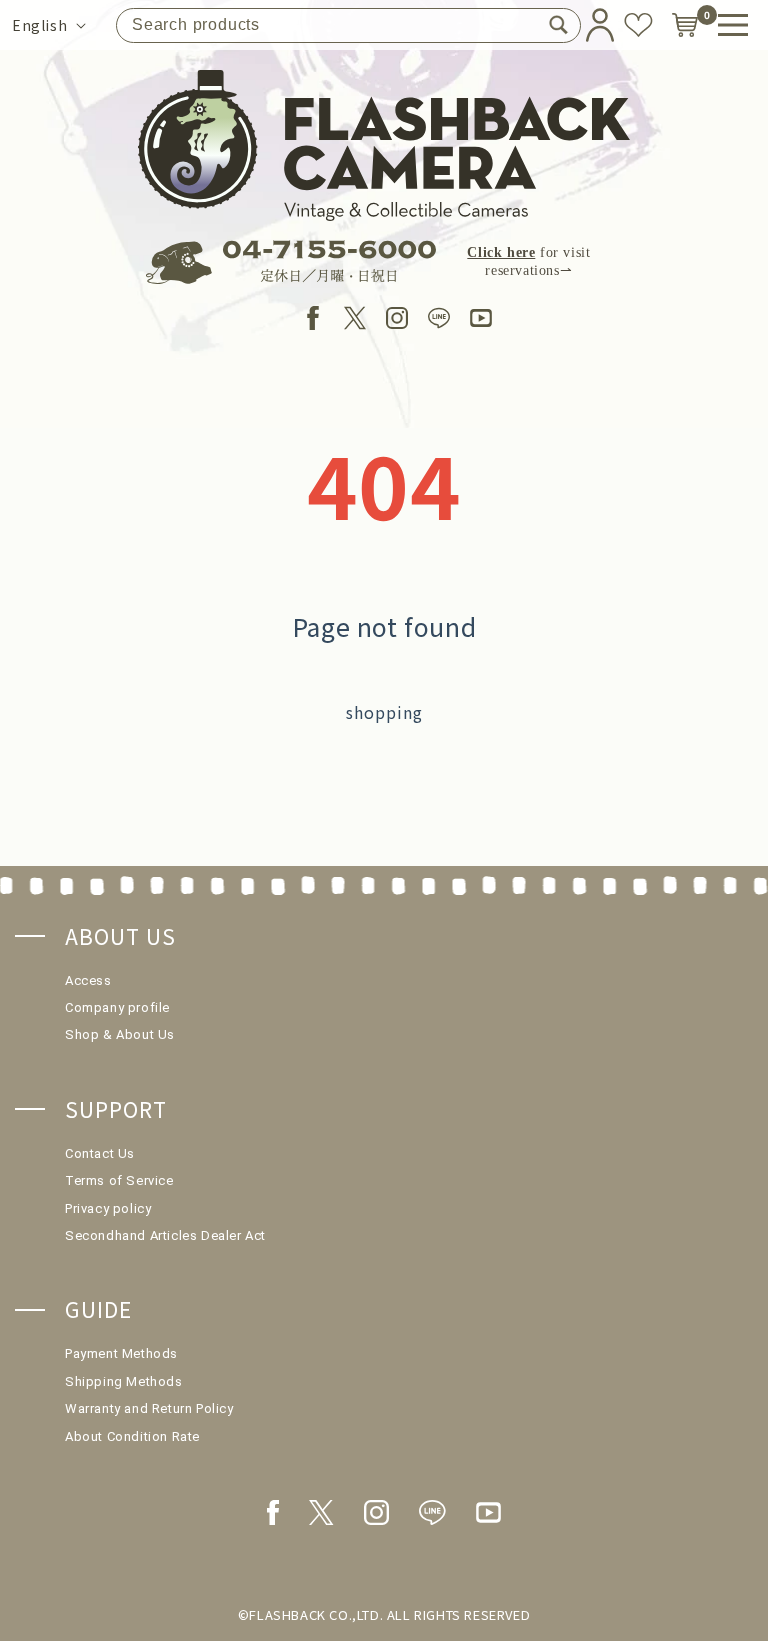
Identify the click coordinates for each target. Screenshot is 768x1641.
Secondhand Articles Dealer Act (165, 1235)
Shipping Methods (124, 1381)
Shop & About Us (120, 1034)
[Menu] (733, 25)
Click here (501, 252)
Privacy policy (108, 1208)
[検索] (558, 25)
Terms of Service (119, 1180)
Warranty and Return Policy (149, 1408)
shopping (384, 712)
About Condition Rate (132, 1436)
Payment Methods (121, 1353)
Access (88, 980)
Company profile (117, 1007)
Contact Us (100, 1153)
